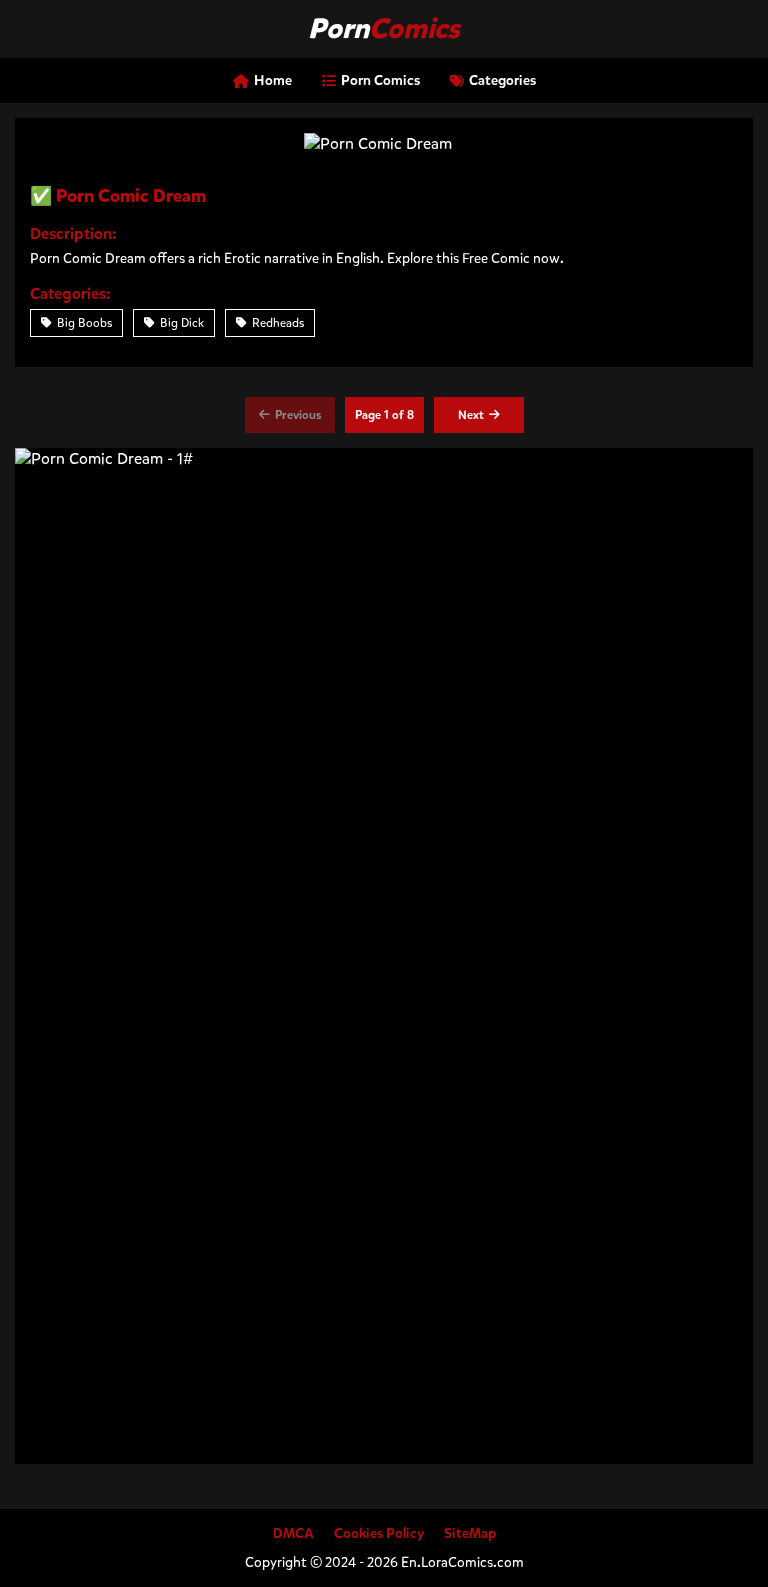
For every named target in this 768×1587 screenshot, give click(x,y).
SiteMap (470, 1533)
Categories (502, 80)
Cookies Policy (379, 1533)
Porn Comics (380, 80)
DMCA (293, 1533)
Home (273, 80)
